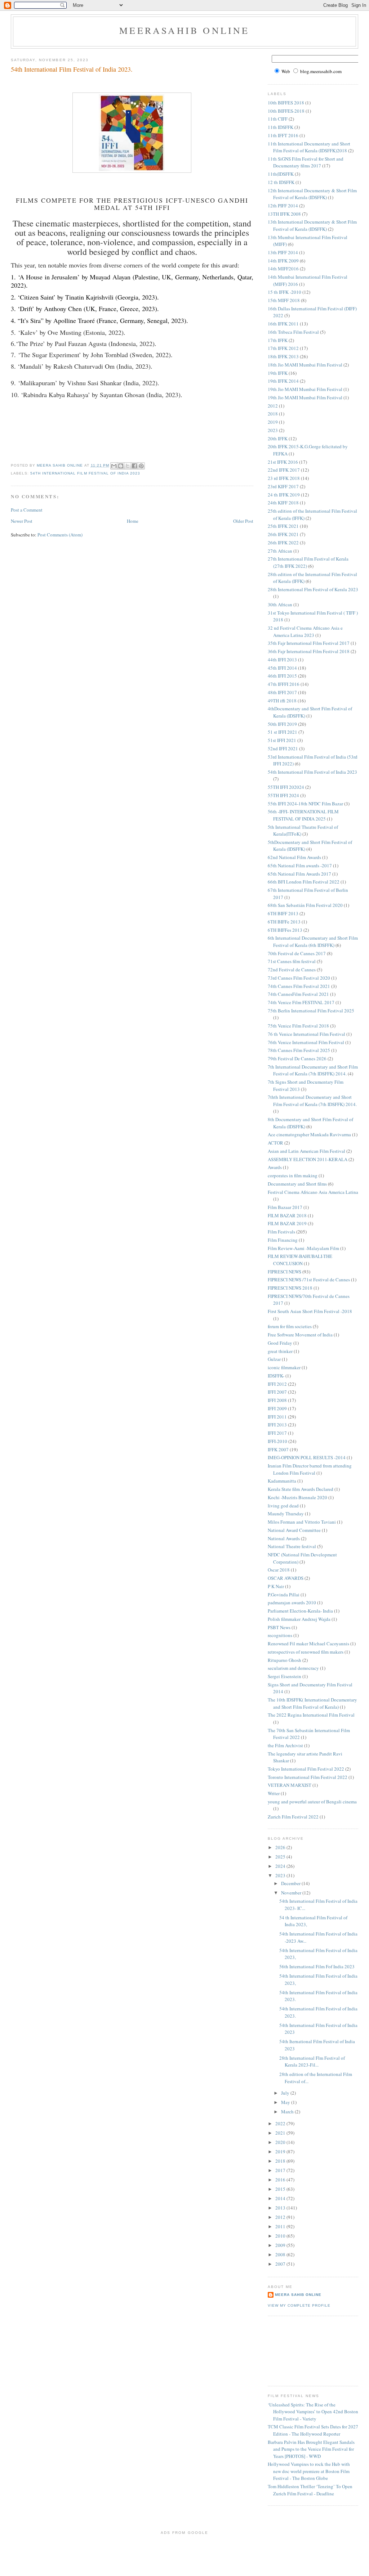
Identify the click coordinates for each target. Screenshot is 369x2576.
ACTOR (275, 1143)
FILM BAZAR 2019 (287, 1223)
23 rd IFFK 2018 (284, 478)
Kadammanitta (282, 1481)
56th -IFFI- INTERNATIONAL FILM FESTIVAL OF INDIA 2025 (303, 815)
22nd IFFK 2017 (284, 470)
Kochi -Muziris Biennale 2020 (297, 1497)
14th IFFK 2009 (283, 261)
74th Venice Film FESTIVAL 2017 (301, 1002)
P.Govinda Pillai (284, 1595)
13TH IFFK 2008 (284, 214)
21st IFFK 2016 (283, 462)
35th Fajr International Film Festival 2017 (309, 643)
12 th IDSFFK (281, 182)
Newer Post (22, 521)
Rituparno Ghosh (284, 1660)
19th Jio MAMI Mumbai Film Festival (305, 389)
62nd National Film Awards (294, 857)
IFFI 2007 (277, 1392)
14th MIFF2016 (283, 269)
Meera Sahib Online (298, 2295)
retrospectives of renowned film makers (306, 1652)
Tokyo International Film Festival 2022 (306, 1769)
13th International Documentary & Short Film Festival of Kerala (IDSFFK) (312, 225)
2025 (281, 1857)
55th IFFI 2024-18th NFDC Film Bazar (305, 804)
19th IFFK (278, 373)
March (288, 2112)
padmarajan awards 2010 (292, 1602)
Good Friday (280, 1343)
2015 (281, 2189)
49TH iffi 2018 (282, 701)
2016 (281, 2180)
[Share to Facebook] (134, 466)
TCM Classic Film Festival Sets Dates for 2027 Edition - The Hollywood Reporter (313, 2430)
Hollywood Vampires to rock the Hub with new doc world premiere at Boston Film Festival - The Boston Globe (309, 2471)
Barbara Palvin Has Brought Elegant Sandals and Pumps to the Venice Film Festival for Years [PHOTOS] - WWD (311, 2449)
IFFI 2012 (277, 1384)
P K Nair (276, 1586)
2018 (273, 414)
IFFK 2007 (278, 1449)
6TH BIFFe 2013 (284, 922)
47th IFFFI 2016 (284, 684)
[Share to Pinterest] (141, 466)
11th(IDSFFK (281, 174)
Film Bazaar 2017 (285, 1207)
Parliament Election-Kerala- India (300, 1611)
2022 (281, 2123)
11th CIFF (278, 119)
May (286, 2102)
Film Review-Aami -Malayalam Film (303, 1248)
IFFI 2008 (277, 1400)
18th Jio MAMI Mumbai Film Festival (305, 365)
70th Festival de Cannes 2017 (297, 953)
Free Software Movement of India (300, 1335)
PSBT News (279, 1627)
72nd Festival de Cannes (292, 970)
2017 (281, 2170)
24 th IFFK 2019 (284, 495)
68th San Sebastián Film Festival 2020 (305, 905)
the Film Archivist (285, 1745)
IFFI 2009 (277, 1408)
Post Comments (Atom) (60, 535)
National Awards (284, 1538)
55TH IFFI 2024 (283, 795)
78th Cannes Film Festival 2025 (299, 1050)
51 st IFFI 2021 (283, 732)
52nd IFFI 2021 (283, 748)
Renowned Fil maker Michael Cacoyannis (308, 1644)
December (291, 1883)
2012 (273, 406)
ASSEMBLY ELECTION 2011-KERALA (308, 1159)
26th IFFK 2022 (283, 543)
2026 (281, 1847)
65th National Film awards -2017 (300, 866)
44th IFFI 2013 (282, 660)
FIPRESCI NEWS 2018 (290, 1288)
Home (133, 521)
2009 (281, 2245)
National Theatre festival (292, 1546)
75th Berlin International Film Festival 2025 (311, 1011)
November (292, 1893)
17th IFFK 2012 (283, 348)
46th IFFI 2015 (282, 676)
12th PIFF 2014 (283, 206)
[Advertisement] (300, 2350)
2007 (281, 2264)
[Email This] (114, 466)
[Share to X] (128, 466)
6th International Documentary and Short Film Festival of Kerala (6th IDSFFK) (313, 941)
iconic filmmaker (284, 1367)
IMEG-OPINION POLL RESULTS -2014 (307, 1457)
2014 (281, 2198)
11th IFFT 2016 (283, 135)
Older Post (243, 521)
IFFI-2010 (277, 1441)
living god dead (283, 1506)
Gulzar (274, 1359)
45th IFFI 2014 (282, 668)
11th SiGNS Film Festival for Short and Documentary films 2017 (306, 162)
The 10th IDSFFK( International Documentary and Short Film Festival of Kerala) (312, 1703)
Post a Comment (27, 510)
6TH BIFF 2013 (283, 913)
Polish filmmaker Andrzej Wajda (299, 1619)
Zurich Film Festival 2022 (293, 1817)
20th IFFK (278, 439)
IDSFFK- (276, 1376)
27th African (280, 551)
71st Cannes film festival (292, 961)
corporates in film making (293, 1175)
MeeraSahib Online (184, 30)
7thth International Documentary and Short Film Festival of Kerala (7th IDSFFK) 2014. (312, 1101)
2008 (281, 2254)
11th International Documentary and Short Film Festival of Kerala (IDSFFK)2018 (309, 147)
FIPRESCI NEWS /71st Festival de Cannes (309, 1280)
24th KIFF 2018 (283, 503)
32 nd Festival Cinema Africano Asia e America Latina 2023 (305, 631)
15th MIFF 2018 (284, 300)
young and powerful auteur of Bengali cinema (312, 1802)
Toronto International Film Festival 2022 (308, 1777)
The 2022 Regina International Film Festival (311, 1715)
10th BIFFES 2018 (286, 103)
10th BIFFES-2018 (286, 111)
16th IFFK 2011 (283, 324)
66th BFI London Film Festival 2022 (304, 882)
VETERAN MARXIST (290, 1785)
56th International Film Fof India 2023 (317, 1966)
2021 (281, 2133)
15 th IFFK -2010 (284, 292)
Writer (274, 1793)
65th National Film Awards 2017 (299, 874)
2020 (281, 2142)
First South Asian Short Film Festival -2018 (310, 1311)
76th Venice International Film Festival (306, 1042)
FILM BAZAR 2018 (287, 1215)
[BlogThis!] (121, 466)
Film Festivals (281, 1232)
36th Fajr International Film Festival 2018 (309, 651)
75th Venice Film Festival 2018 (298, 1026)
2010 (281, 2236)
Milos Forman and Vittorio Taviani (302, 1522)
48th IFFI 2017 (282, 692)
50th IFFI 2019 (282, 724)
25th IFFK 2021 (283, 526)
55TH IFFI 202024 (286, 787)
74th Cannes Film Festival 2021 (299, 986)
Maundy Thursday (286, 1514)
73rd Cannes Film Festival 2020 (299, 978)
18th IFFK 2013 (283, 356)
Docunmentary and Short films (297, 1184)
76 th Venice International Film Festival (306, 1034)
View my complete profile (299, 2305)
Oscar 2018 (279, 1570)
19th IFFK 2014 (283, 381)
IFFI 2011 (277, 1417)
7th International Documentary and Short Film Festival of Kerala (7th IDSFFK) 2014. (313, 1070)
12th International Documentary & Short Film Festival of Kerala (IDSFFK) (312, 194)
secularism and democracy (293, 1668)
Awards (275, 1167)
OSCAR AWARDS (286, 1578)
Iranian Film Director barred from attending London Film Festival (310, 1469)
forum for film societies (290, 1326)
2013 (281, 2208)
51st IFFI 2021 (282, 740)
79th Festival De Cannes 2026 (297, 1058)
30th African (280, 604)
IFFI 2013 (277, 1425)
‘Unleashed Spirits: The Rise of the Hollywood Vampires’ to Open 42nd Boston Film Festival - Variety (313, 2412)
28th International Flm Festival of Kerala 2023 (313, 589)
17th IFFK (278, 340)
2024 (281, 1866)
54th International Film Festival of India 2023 (85, 473)
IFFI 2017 (277, 1433)
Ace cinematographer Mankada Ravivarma (309, 1134)
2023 (273, 430)
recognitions (280, 1635)
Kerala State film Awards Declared (301, 1489)
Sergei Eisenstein (284, 1676)
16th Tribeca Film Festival (293, 332)
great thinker (280, 1351)
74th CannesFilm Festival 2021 (298, 994)
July (286, 2093)
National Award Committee (294, 1530)
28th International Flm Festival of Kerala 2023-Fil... (312, 2062)
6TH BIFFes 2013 (285, 930)
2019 (273, 422)
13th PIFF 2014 (283, 252)
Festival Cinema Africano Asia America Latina (313, 1192)
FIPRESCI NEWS (284, 1272)
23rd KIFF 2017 (283, 486)
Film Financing (283, 1240)
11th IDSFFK (281, 127)
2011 (281, 2226)
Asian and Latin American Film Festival (306, 1151)
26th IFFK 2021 (283, 534)
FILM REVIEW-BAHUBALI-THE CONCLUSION (300, 1260)
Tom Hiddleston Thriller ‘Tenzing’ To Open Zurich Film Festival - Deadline (310, 2490)
